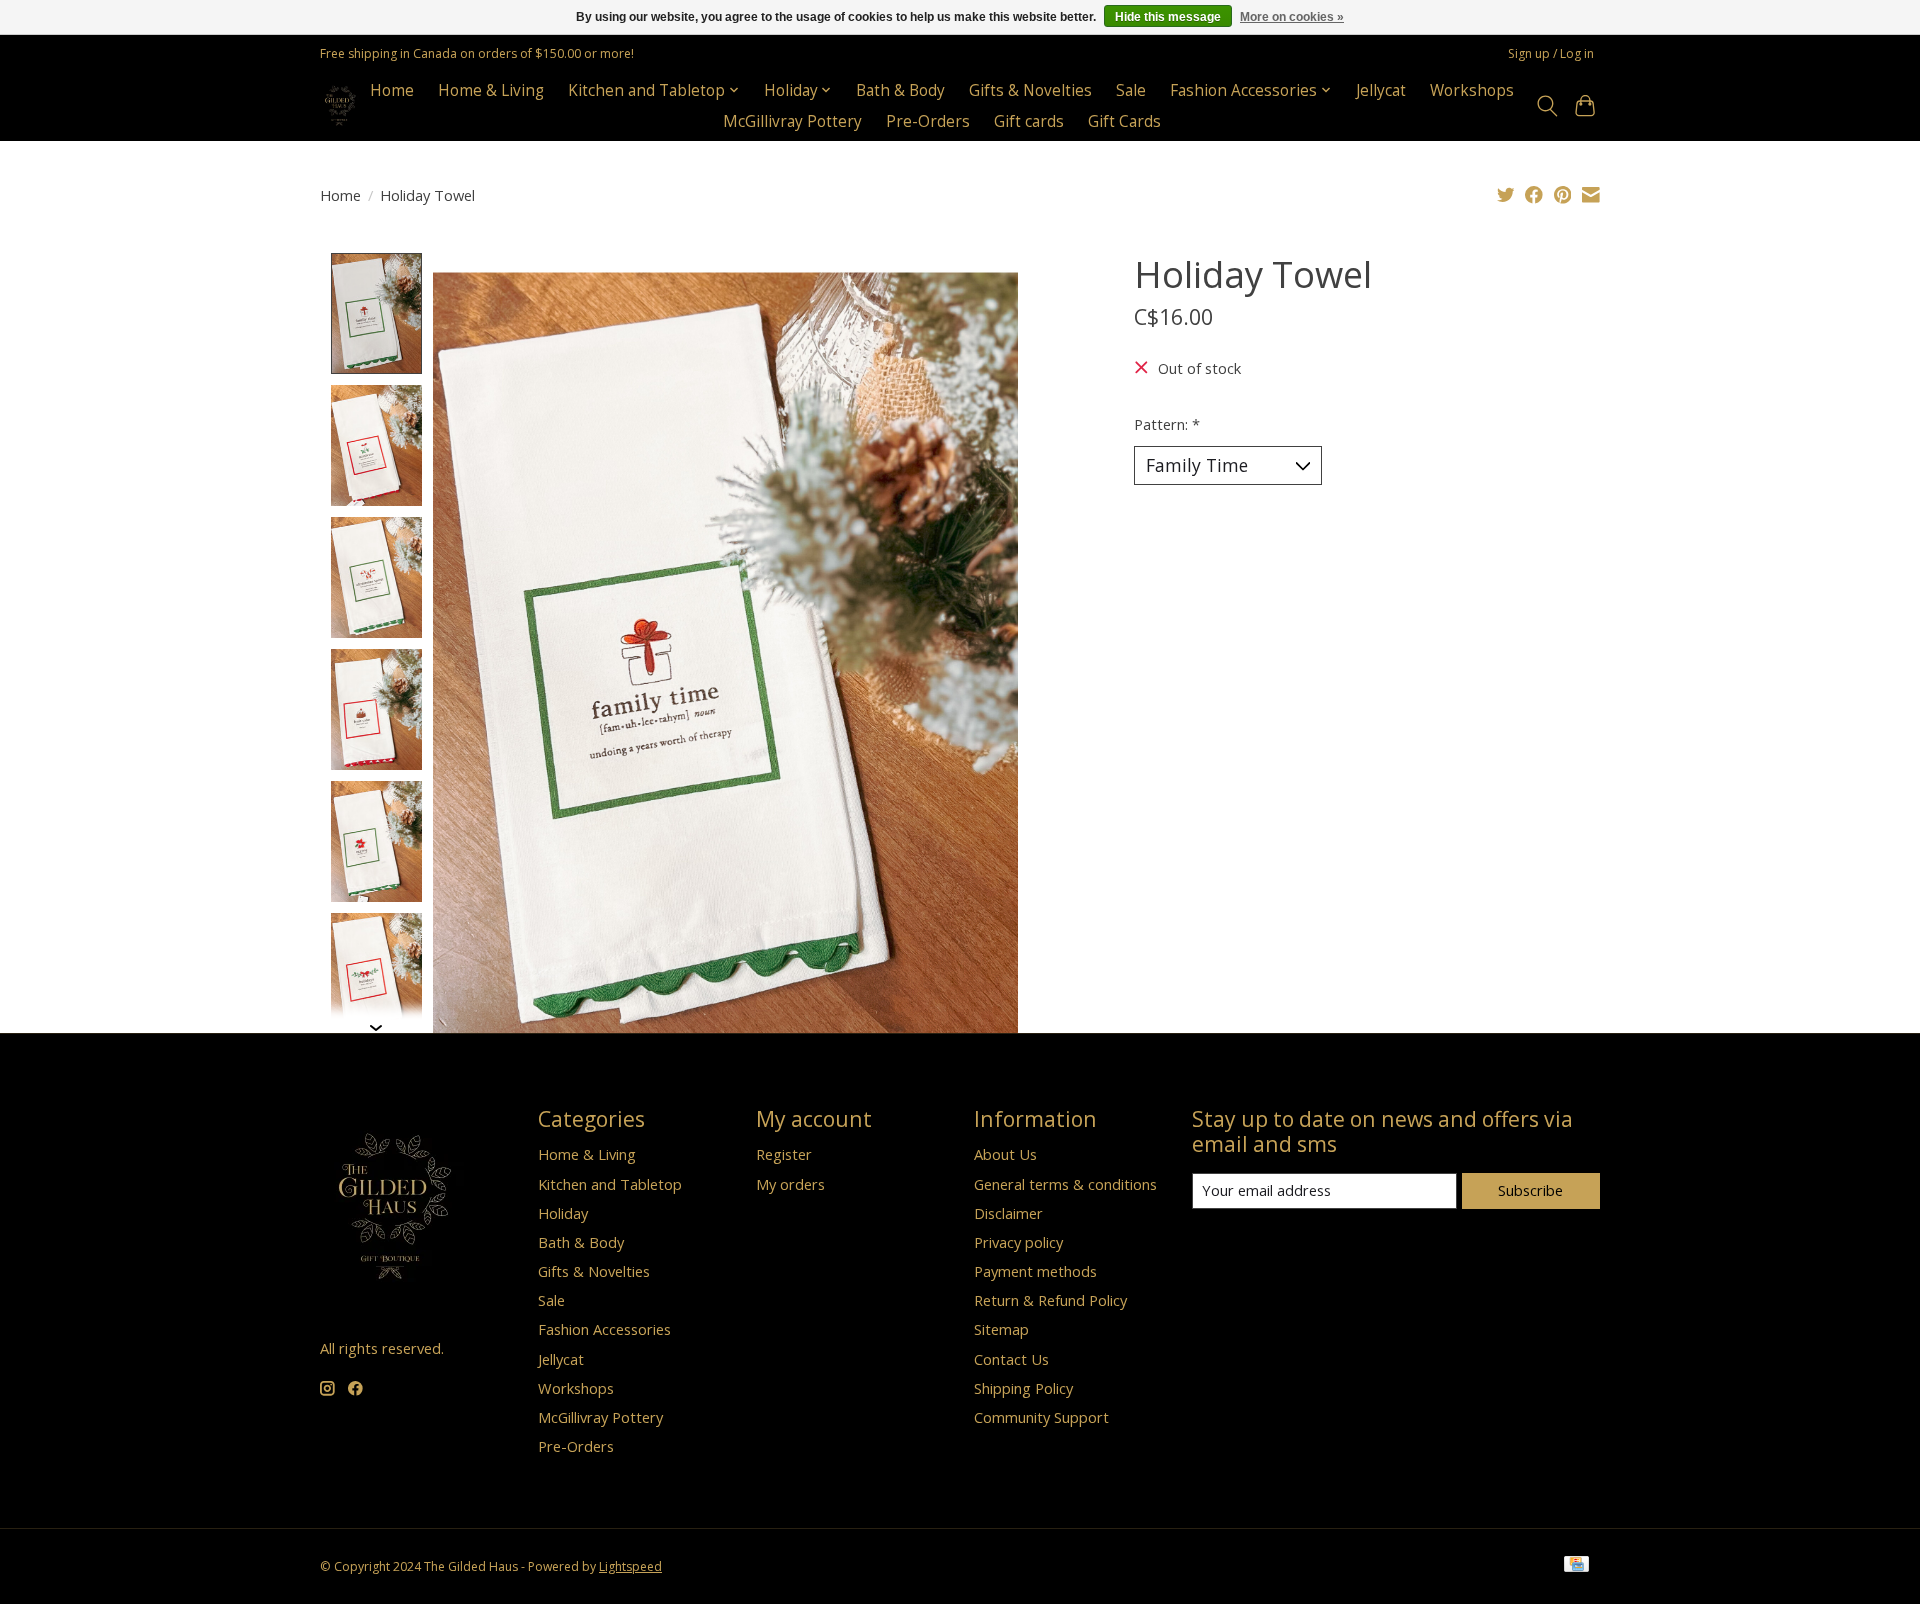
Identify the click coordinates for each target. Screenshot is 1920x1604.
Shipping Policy (1023, 1388)
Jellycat (1381, 90)
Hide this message (1168, 17)
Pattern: (1167, 424)
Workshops (1472, 90)
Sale (1131, 90)
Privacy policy (1018, 1242)
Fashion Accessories (604, 1329)
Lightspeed (630, 1566)
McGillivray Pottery (792, 121)
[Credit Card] (1576, 1566)
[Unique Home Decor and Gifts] (340, 105)
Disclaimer (1008, 1213)
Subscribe (1530, 1190)
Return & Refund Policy (1050, 1300)
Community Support (1041, 1417)
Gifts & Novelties (1030, 90)
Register (784, 1154)
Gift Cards (1124, 121)
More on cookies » (1292, 17)
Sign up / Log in (1551, 53)
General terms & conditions (1065, 1184)
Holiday (563, 1213)
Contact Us (1011, 1359)
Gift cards (1029, 121)
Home (392, 90)
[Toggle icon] (1546, 106)
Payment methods (1035, 1271)
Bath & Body (900, 90)
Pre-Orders (928, 121)
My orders (790, 1184)
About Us (1005, 1154)
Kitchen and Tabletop (610, 1184)
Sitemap (1001, 1329)
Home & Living (491, 90)
